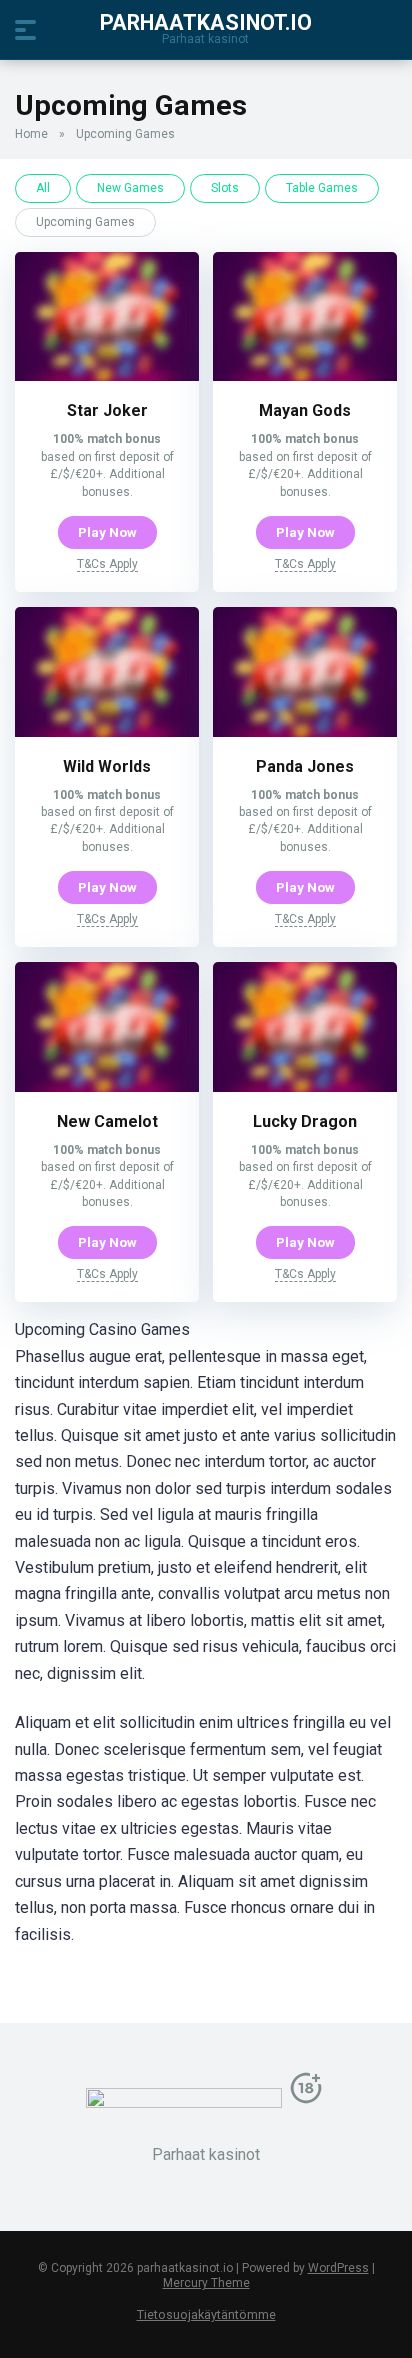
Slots (225, 188)
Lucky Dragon (305, 1121)
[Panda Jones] (305, 731)
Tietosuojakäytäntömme (206, 2314)
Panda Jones (305, 766)
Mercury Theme (206, 2283)
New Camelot (107, 1121)
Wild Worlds (107, 766)
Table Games (322, 188)
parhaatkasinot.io (206, 21)
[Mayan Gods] (305, 375)
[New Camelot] (107, 1086)
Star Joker (107, 410)
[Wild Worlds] (107, 731)
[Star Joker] (107, 375)
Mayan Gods (305, 410)
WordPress (338, 2268)
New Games (130, 188)
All (43, 188)
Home (31, 134)
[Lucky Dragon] (305, 1086)
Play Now (107, 532)
